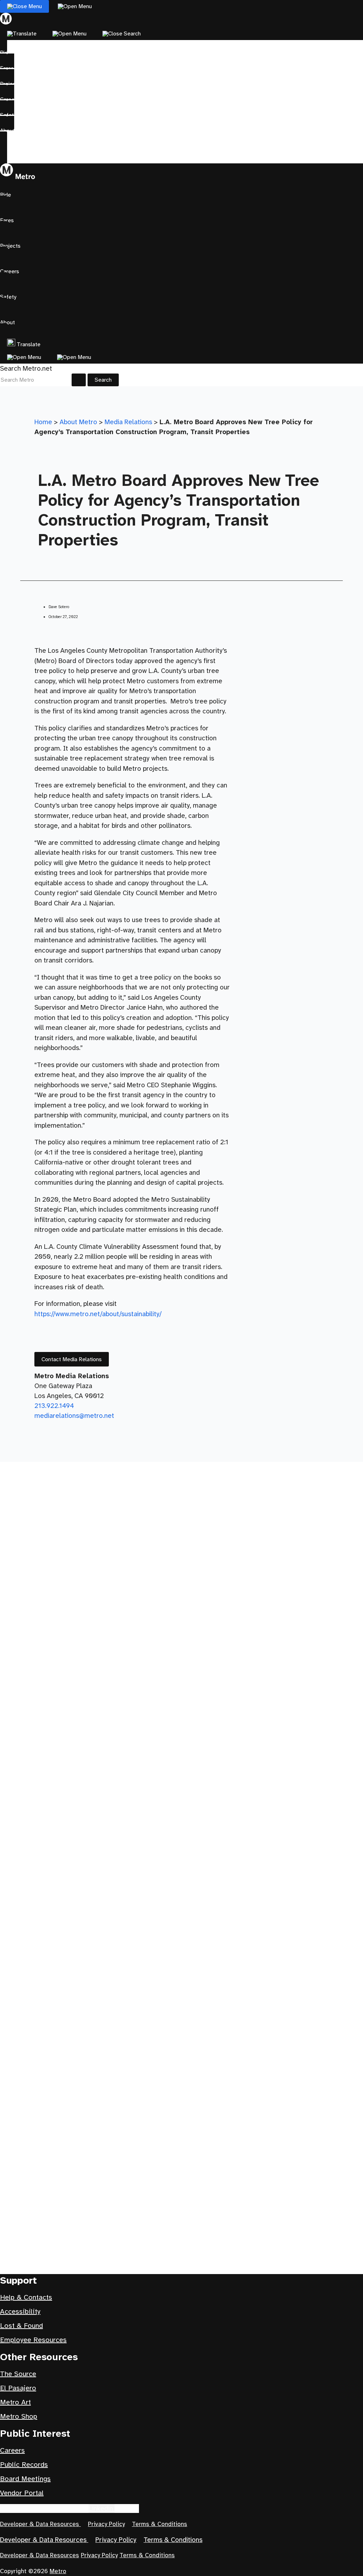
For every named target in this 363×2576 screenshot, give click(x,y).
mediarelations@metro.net (74, 1416)
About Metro (78, 422)
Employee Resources (33, 2340)
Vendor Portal (22, 2493)
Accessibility (20, 2311)
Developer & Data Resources (40, 2524)
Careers (12, 2450)
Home (43, 422)
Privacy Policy (106, 2524)
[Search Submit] (79, 380)
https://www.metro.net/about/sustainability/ (98, 1314)
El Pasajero (18, 2388)
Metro (58, 2571)
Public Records (24, 2465)
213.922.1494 (54, 1406)
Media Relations (128, 422)
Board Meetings (25, 2479)
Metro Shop (19, 2416)
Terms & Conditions (160, 2524)
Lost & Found (21, 2326)
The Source (18, 2374)
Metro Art (15, 2402)
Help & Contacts (26, 2297)
